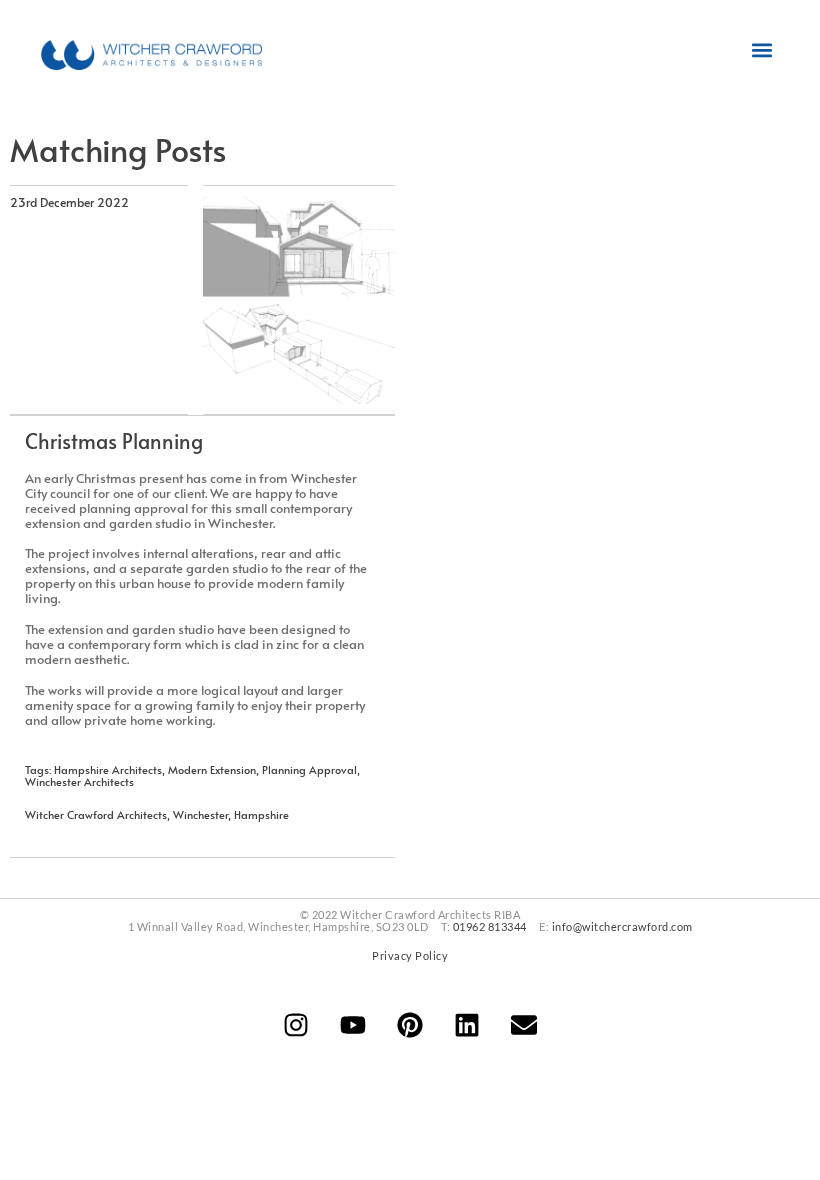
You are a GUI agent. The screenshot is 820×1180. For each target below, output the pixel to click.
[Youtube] (353, 1025)
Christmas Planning (114, 441)
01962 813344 (490, 926)
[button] (762, 50)
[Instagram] (296, 1025)
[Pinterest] (410, 1025)
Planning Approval (309, 769)
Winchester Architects (79, 781)
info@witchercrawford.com (622, 926)
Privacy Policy (410, 955)
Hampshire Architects (108, 769)
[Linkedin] (467, 1025)
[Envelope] (524, 1025)
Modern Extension (212, 769)
